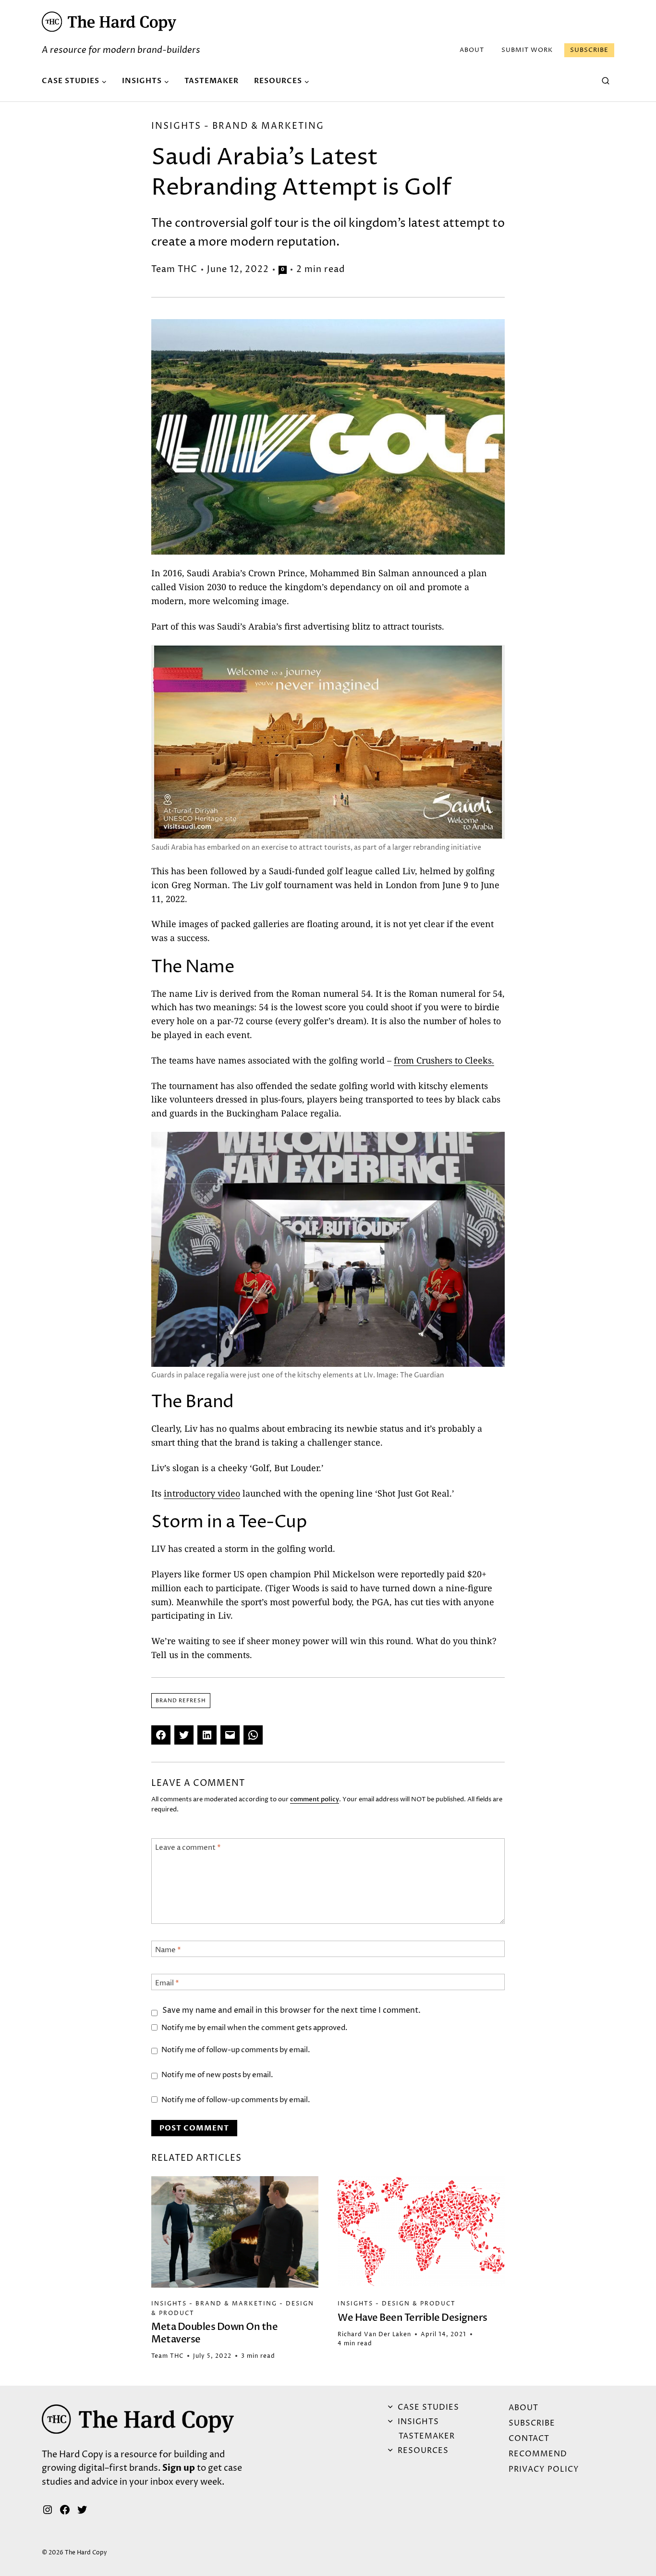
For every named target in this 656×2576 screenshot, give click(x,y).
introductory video (202, 1493)
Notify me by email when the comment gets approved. (255, 2028)
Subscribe (589, 50)
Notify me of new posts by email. (217, 2075)
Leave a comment (188, 1848)
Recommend (538, 2454)
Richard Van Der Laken (374, 2334)
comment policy (315, 1799)
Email (167, 1983)
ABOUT (472, 50)
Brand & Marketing (268, 126)
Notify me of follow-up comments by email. (236, 2050)
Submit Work (527, 50)
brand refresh (181, 1701)
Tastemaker (212, 81)
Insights (176, 126)
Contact (529, 2439)
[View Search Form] (606, 81)
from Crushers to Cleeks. (444, 1060)
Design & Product (419, 2304)
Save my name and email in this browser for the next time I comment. (292, 2011)
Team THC (174, 269)
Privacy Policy (544, 2469)
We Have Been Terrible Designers (413, 2318)
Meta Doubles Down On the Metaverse (214, 2333)
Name (168, 1950)
